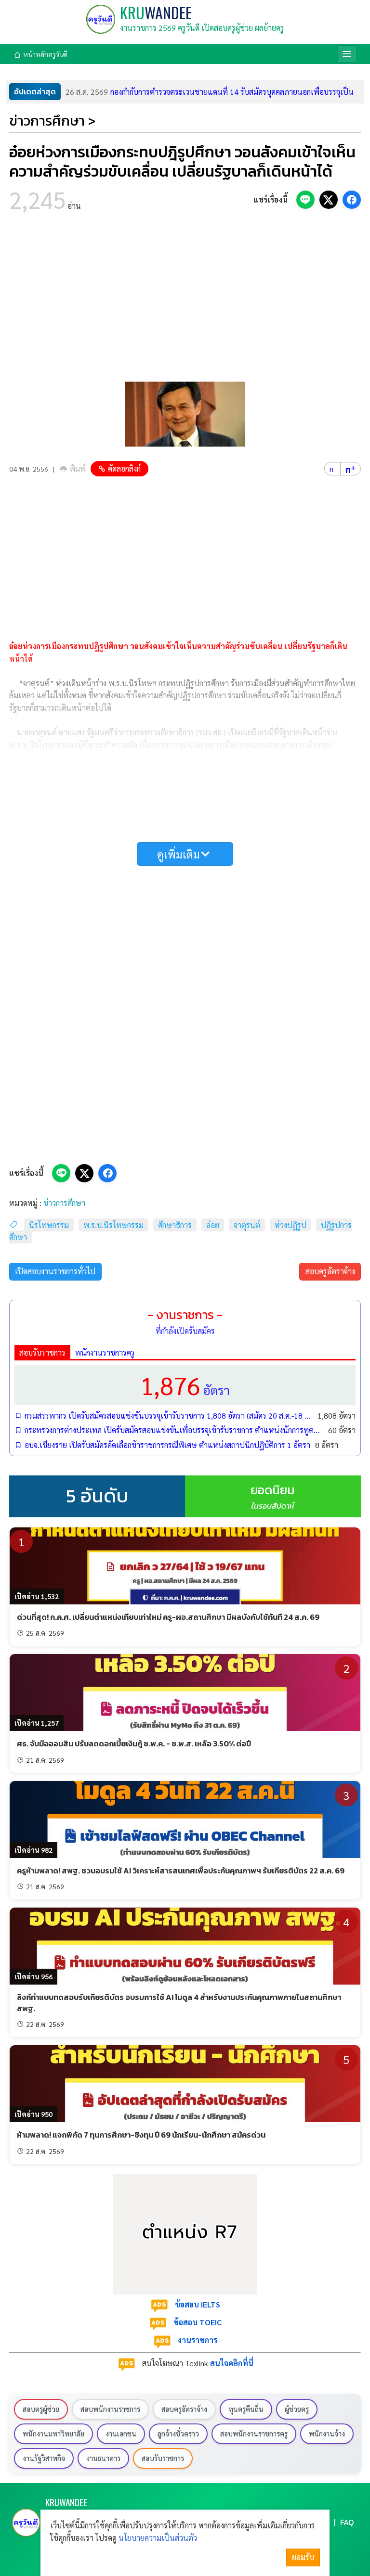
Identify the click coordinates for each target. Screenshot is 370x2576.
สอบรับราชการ (42, 1352)
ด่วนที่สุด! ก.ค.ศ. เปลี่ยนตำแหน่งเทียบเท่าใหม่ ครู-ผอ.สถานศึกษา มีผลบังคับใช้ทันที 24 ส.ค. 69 (168, 1617)
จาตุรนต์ (247, 1225)
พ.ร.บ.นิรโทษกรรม (113, 1225)
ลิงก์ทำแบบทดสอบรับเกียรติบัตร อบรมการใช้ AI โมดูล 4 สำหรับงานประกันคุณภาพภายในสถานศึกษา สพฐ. (179, 2002)
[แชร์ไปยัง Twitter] (329, 200)
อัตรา (185, 1385)
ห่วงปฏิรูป (291, 1225)
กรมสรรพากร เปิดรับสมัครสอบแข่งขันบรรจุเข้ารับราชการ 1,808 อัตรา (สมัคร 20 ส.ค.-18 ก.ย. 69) (169, 1416)
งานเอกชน (121, 2434)
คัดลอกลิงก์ (124, 468)
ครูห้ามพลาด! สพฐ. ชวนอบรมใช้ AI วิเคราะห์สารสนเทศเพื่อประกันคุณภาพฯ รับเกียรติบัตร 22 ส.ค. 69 (181, 1871)
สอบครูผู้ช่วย (41, 2409)
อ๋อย (213, 1225)
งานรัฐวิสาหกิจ (44, 2458)
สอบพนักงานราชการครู (254, 2434)
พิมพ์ (78, 468)
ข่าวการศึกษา (64, 1203)
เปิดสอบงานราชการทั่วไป (55, 1271)
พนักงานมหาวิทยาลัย (53, 2434)
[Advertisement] (185, 300)
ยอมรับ (303, 2557)
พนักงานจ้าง (327, 2434)
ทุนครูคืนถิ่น (246, 2409)
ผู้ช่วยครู (297, 2409)
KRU (156, 12)
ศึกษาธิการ (175, 1225)
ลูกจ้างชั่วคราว (178, 2434)
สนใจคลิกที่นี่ (232, 2363)
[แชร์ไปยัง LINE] (305, 200)
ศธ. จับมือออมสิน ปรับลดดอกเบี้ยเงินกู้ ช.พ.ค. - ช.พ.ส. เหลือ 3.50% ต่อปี (134, 1743)
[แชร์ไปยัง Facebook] (352, 200)
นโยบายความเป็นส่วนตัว (158, 2538)
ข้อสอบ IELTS (198, 2304)
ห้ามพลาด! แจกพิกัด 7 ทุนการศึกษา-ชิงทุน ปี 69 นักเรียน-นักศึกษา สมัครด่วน (141, 2135)
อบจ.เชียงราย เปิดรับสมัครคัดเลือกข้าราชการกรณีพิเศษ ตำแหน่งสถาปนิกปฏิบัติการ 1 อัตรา (167, 1445)
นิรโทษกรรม (49, 1225)
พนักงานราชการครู (105, 1352)
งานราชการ (198, 2340)
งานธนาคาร (103, 2458)
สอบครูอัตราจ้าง (330, 1271)
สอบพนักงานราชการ (110, 2409)
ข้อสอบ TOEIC (198, 2322)
